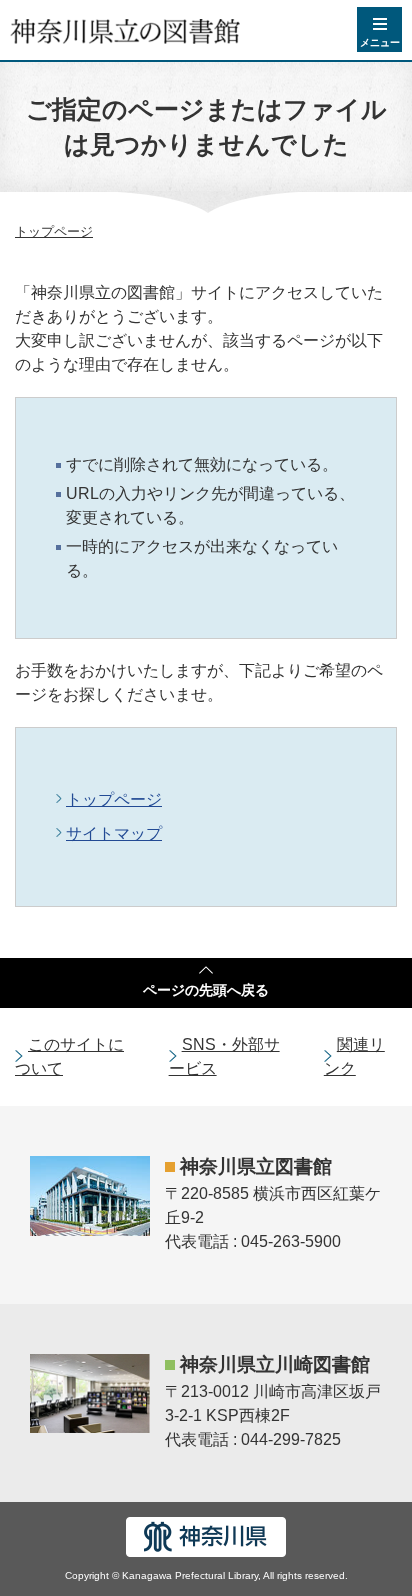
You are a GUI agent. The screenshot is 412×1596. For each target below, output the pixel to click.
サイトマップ (114, 833)
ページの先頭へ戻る (206, 990)
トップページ (54, 231)
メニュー (380, 42)
